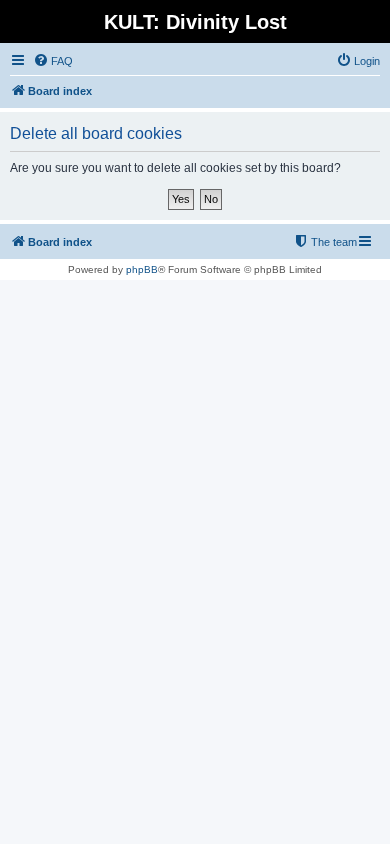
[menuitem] (53, 61)
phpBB (142, 269)
